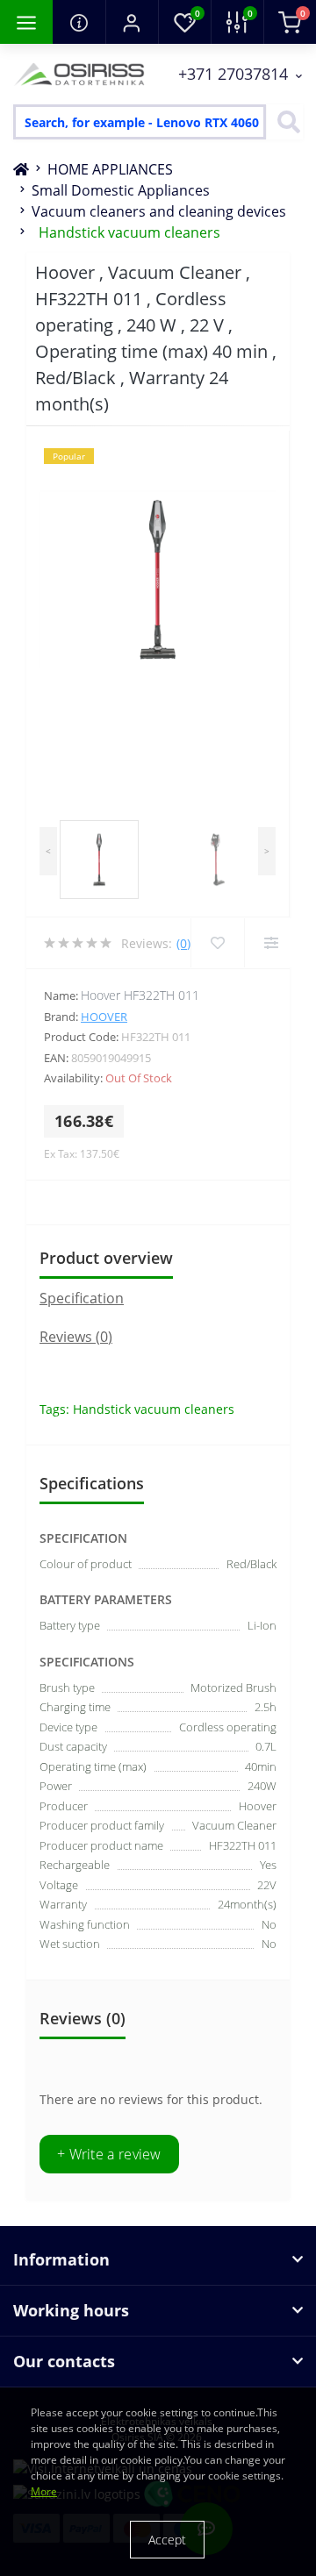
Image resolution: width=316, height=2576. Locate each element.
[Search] (284, 122)
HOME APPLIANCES (110, 169)
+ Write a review (109, 2154)
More (44, 2491)
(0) (183, 943)
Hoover (104, 1017)
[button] (132, 22)
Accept (167, 2540)
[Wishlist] (217, 943)
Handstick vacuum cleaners (129, 232)
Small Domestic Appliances (121, 190)
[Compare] (271, 943)
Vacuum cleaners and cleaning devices (159, 211)
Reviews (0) (76, 1337)
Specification (82, 1298)
